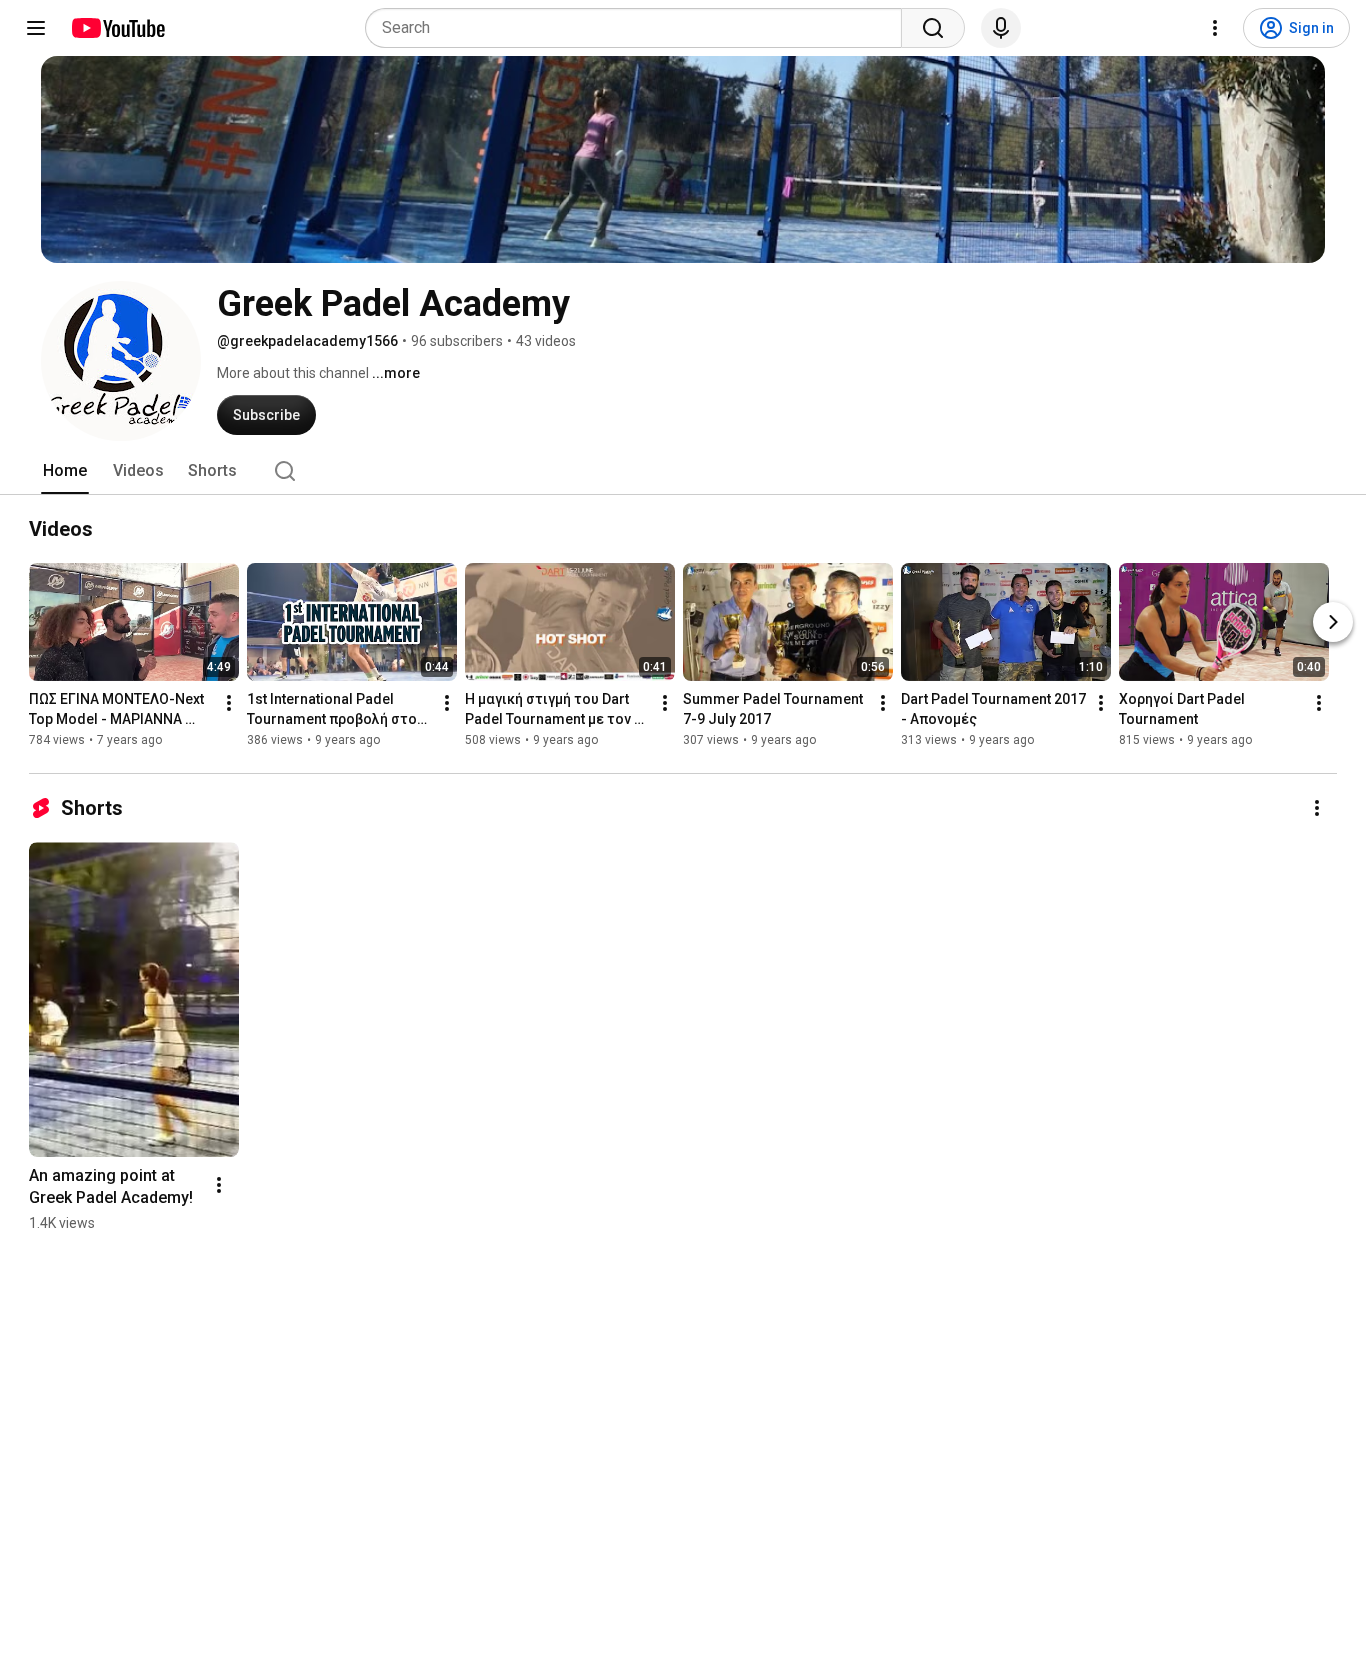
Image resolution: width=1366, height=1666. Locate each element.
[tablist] (683, 471)
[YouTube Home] (117, 28)
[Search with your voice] (1001, 28)
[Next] (1333, 622)
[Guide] (36, 28)
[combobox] (639, 28)
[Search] (933, 28)
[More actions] (229, 703)
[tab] (65, 471)
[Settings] (1215, 28)
